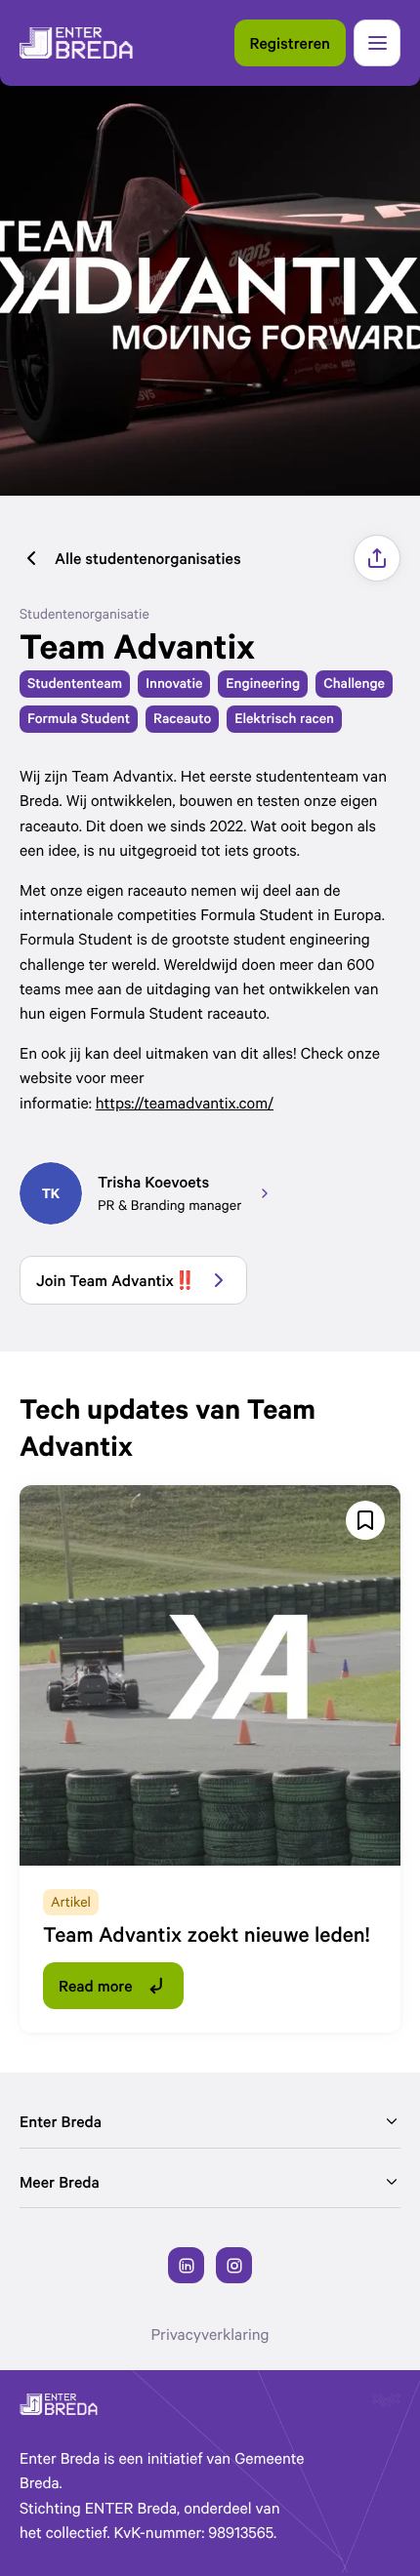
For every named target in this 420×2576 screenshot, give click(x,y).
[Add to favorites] (365, 1520)
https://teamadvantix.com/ (185, 1103)
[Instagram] (234, 2265)
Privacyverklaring (210, 2334)
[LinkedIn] (186, 2265)
